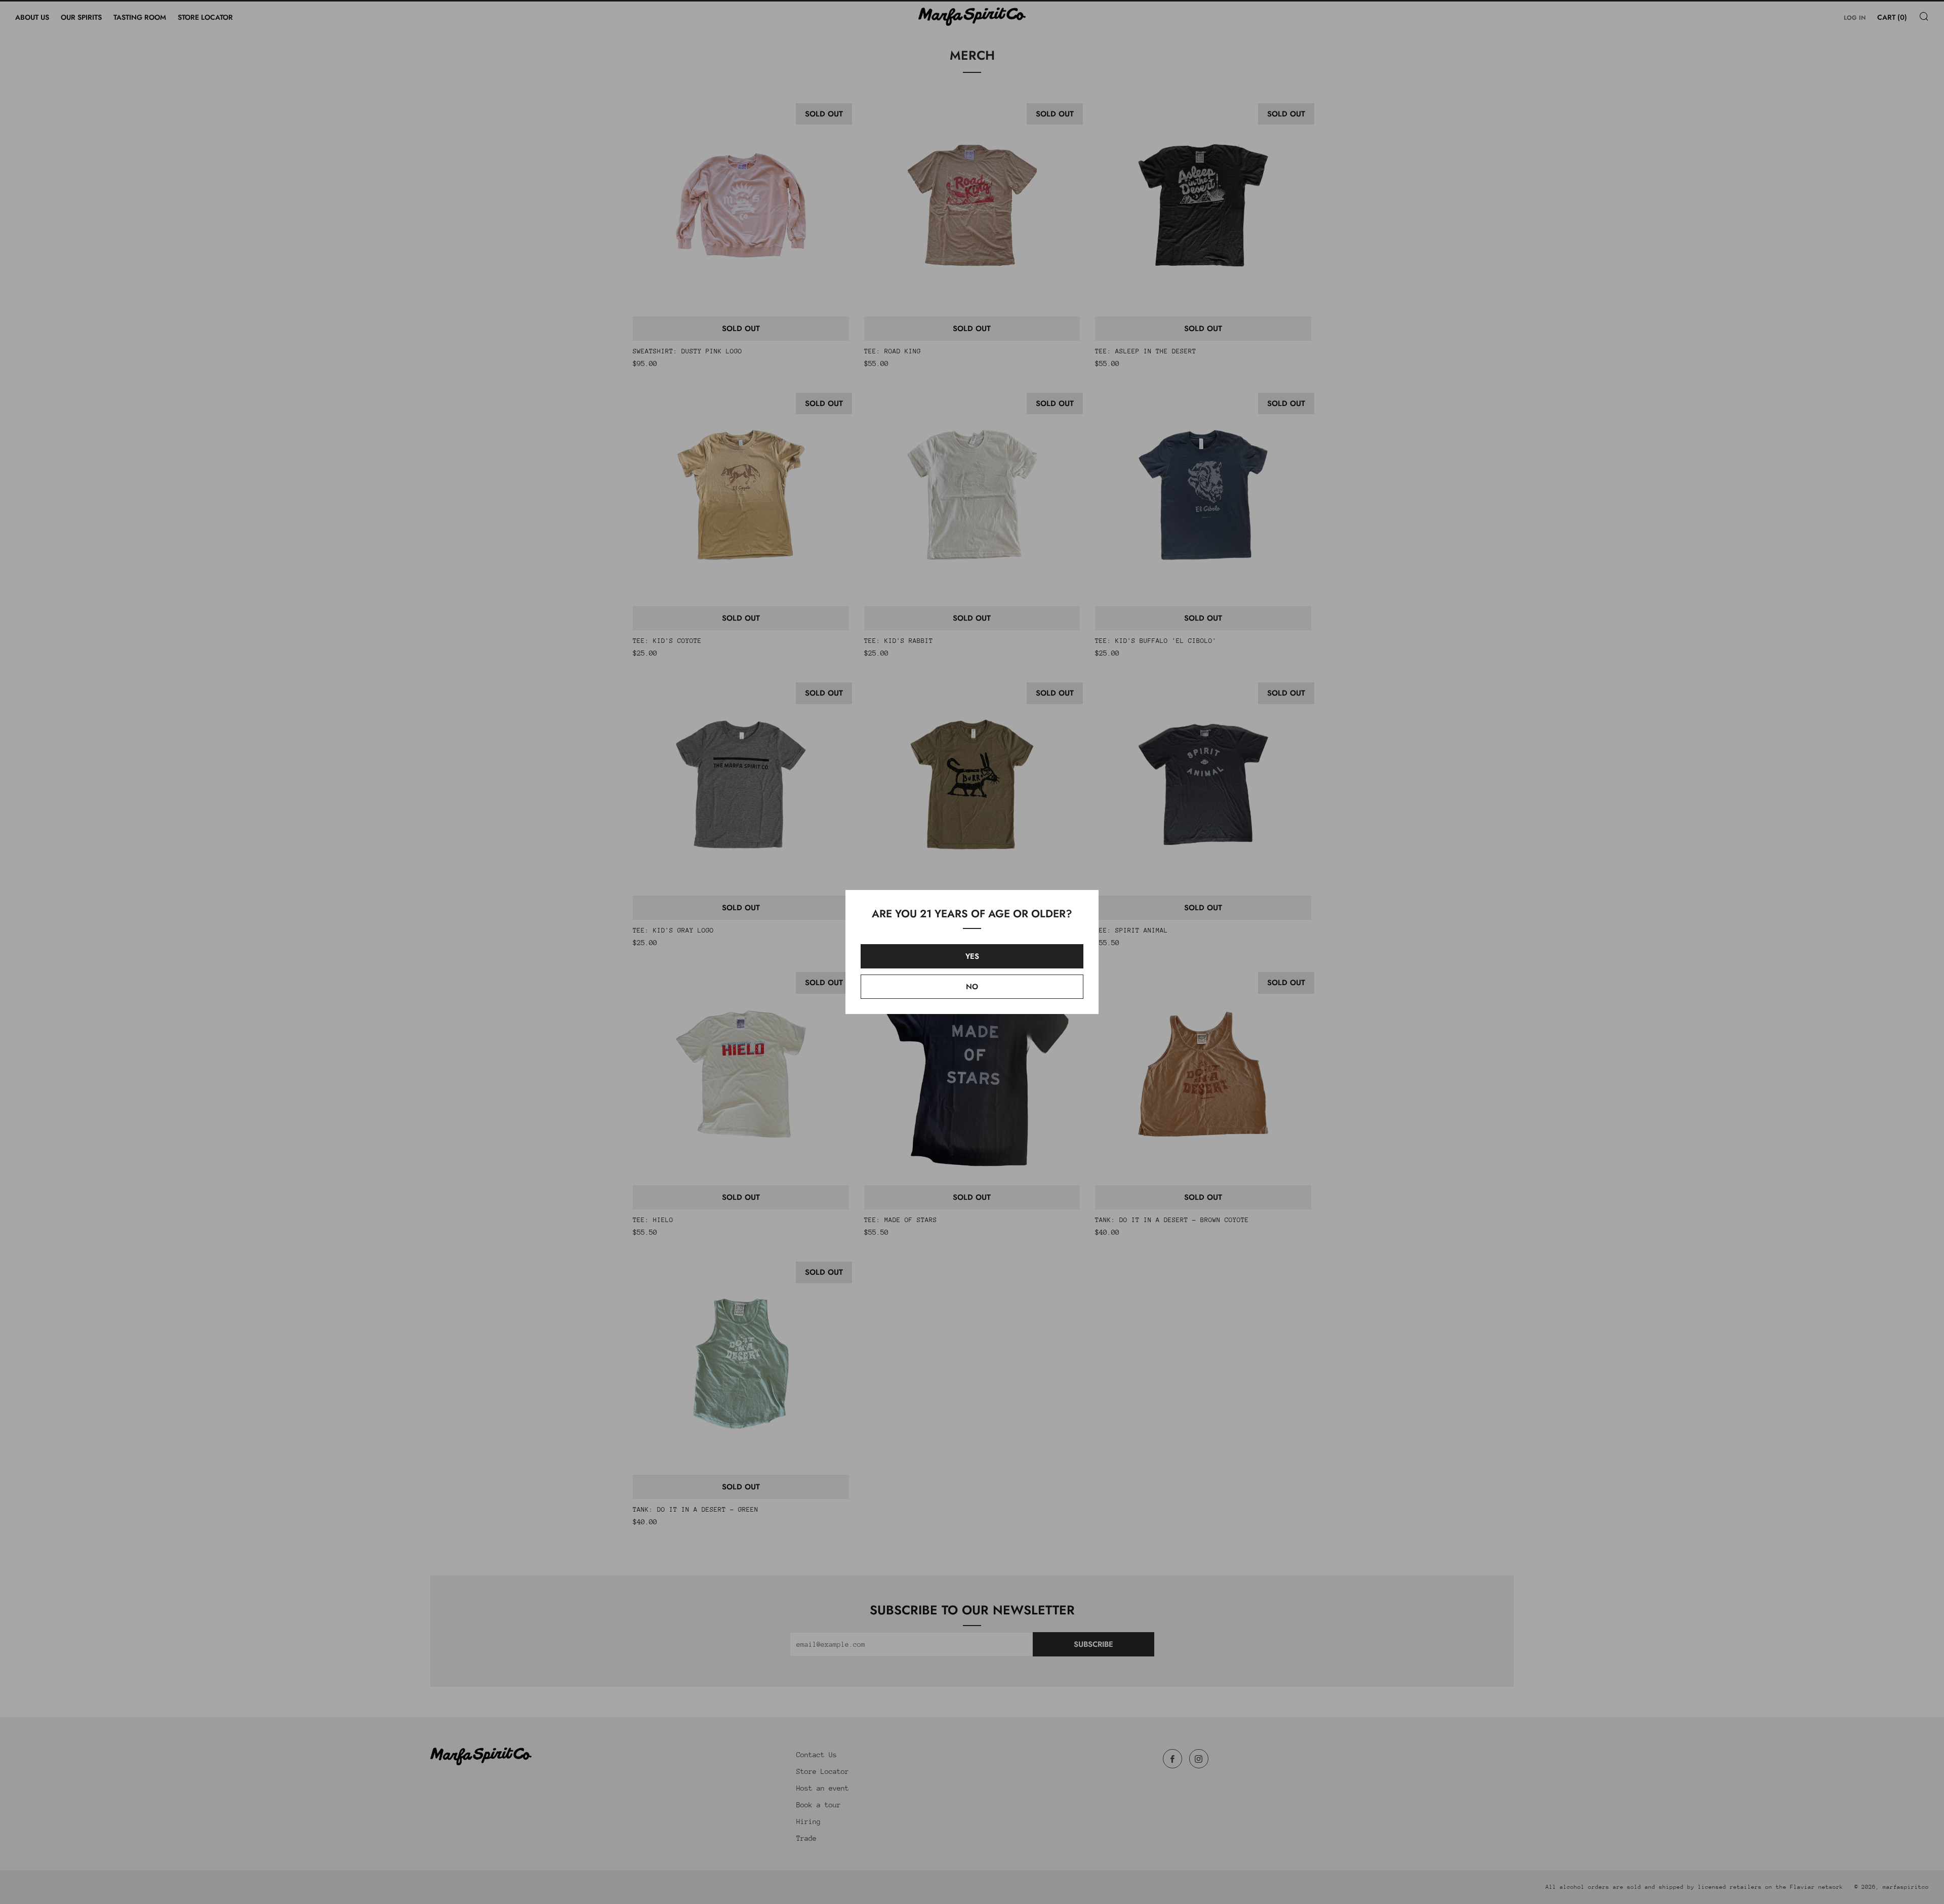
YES (972, 956)
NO (972, 987)
